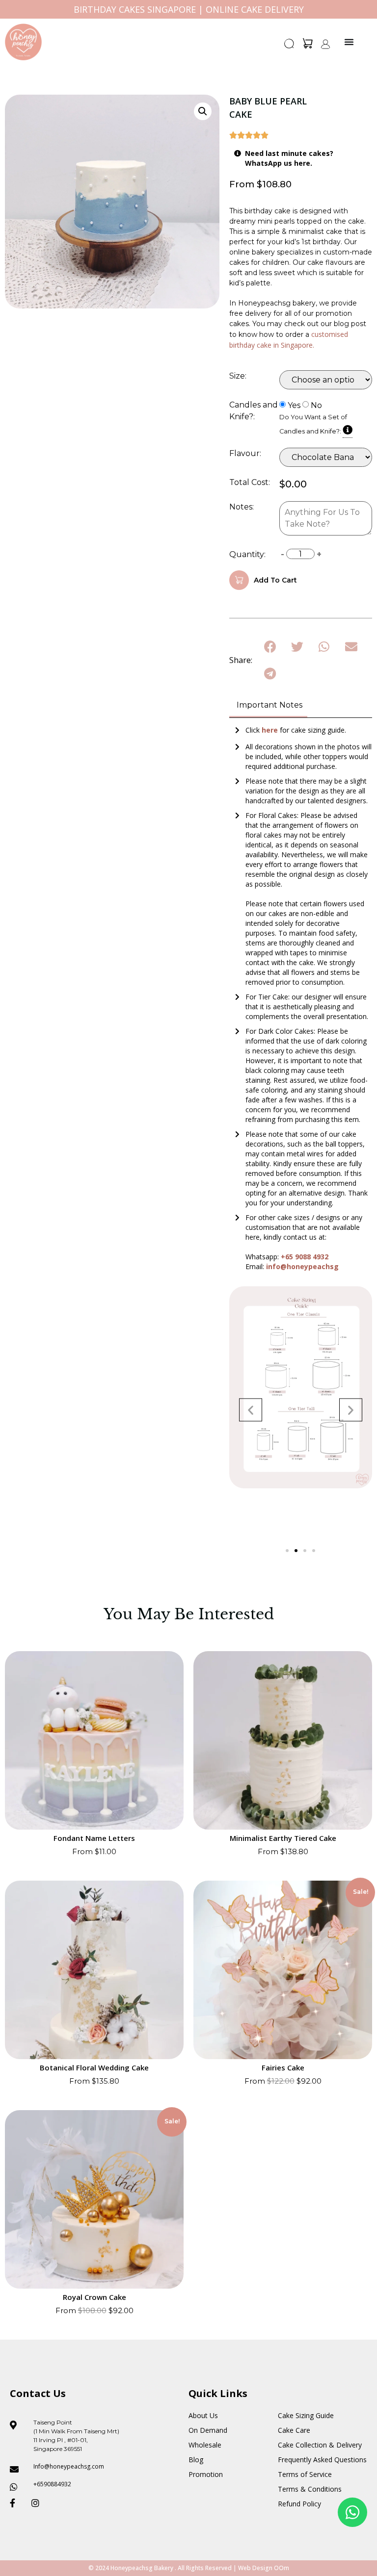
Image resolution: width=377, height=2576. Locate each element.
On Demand (208, 2430)
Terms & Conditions (310, 2489)
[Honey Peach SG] (23, 42)
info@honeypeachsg (302, 1266)
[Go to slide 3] (305, 1551)
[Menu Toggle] (349, 42)
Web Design (255, 2568)
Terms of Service (305, 2474)
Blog (196, 2460)
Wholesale (205, 2445)
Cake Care (294, 2430)
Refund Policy (299, 2504)
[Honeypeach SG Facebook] (17, 2503)
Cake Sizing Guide (306, 2415)
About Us (203, 2415)
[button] (290, 47)
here (271, 730)
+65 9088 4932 (305, 1257)
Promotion (206, 2474)
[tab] (268, 706)
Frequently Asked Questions (322, 2460)
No (316, 406)
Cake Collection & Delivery (320, 2445)
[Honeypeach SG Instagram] (38, 2503)
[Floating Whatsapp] (352, 2512)
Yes (294, 406)
